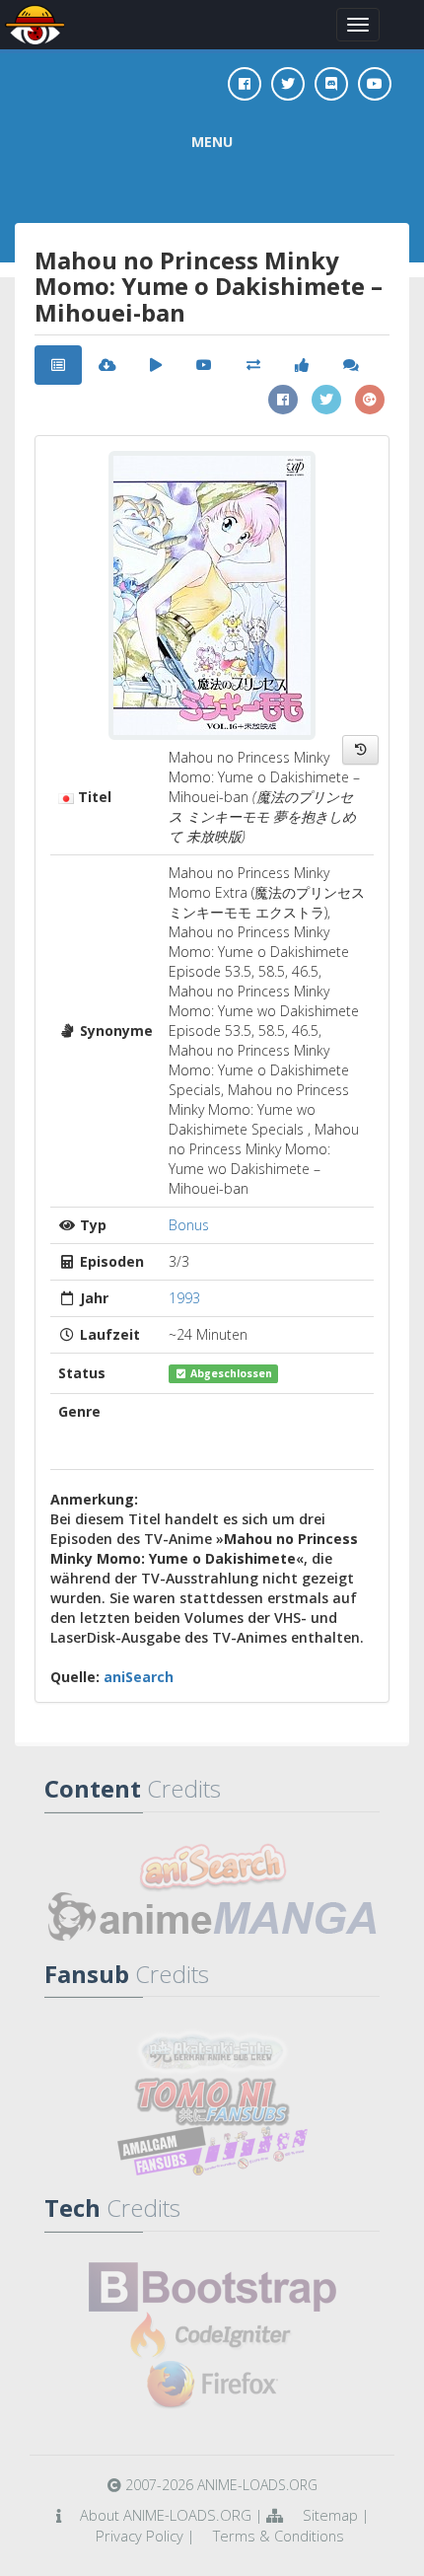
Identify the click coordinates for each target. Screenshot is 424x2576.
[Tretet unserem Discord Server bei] (331, 84)
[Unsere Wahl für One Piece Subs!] (212, 2052)
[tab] (58, 365)
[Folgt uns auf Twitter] (288, 84)
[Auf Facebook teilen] (283, 400)
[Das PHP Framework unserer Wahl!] (212, 2336)
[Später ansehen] (360, 750)
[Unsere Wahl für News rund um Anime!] (212, 1917)
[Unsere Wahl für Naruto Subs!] (212, 2101)
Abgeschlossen (230, 1373)
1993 (184, 1298)
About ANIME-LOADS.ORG (166, 2515)
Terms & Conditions (279, 2536)
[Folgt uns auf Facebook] (245, 84)
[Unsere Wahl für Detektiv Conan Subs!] (212, 2151)
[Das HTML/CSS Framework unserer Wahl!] (212, 2287)
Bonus (189, 1225)
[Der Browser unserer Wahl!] (212, 2386)
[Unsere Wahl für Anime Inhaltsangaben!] (212, 1868)
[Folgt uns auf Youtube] (375, 84)
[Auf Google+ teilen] (370, 400)
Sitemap (330, 2515)
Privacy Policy (140, 2536)
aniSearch (139, 1677)
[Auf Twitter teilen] (326, 400)
